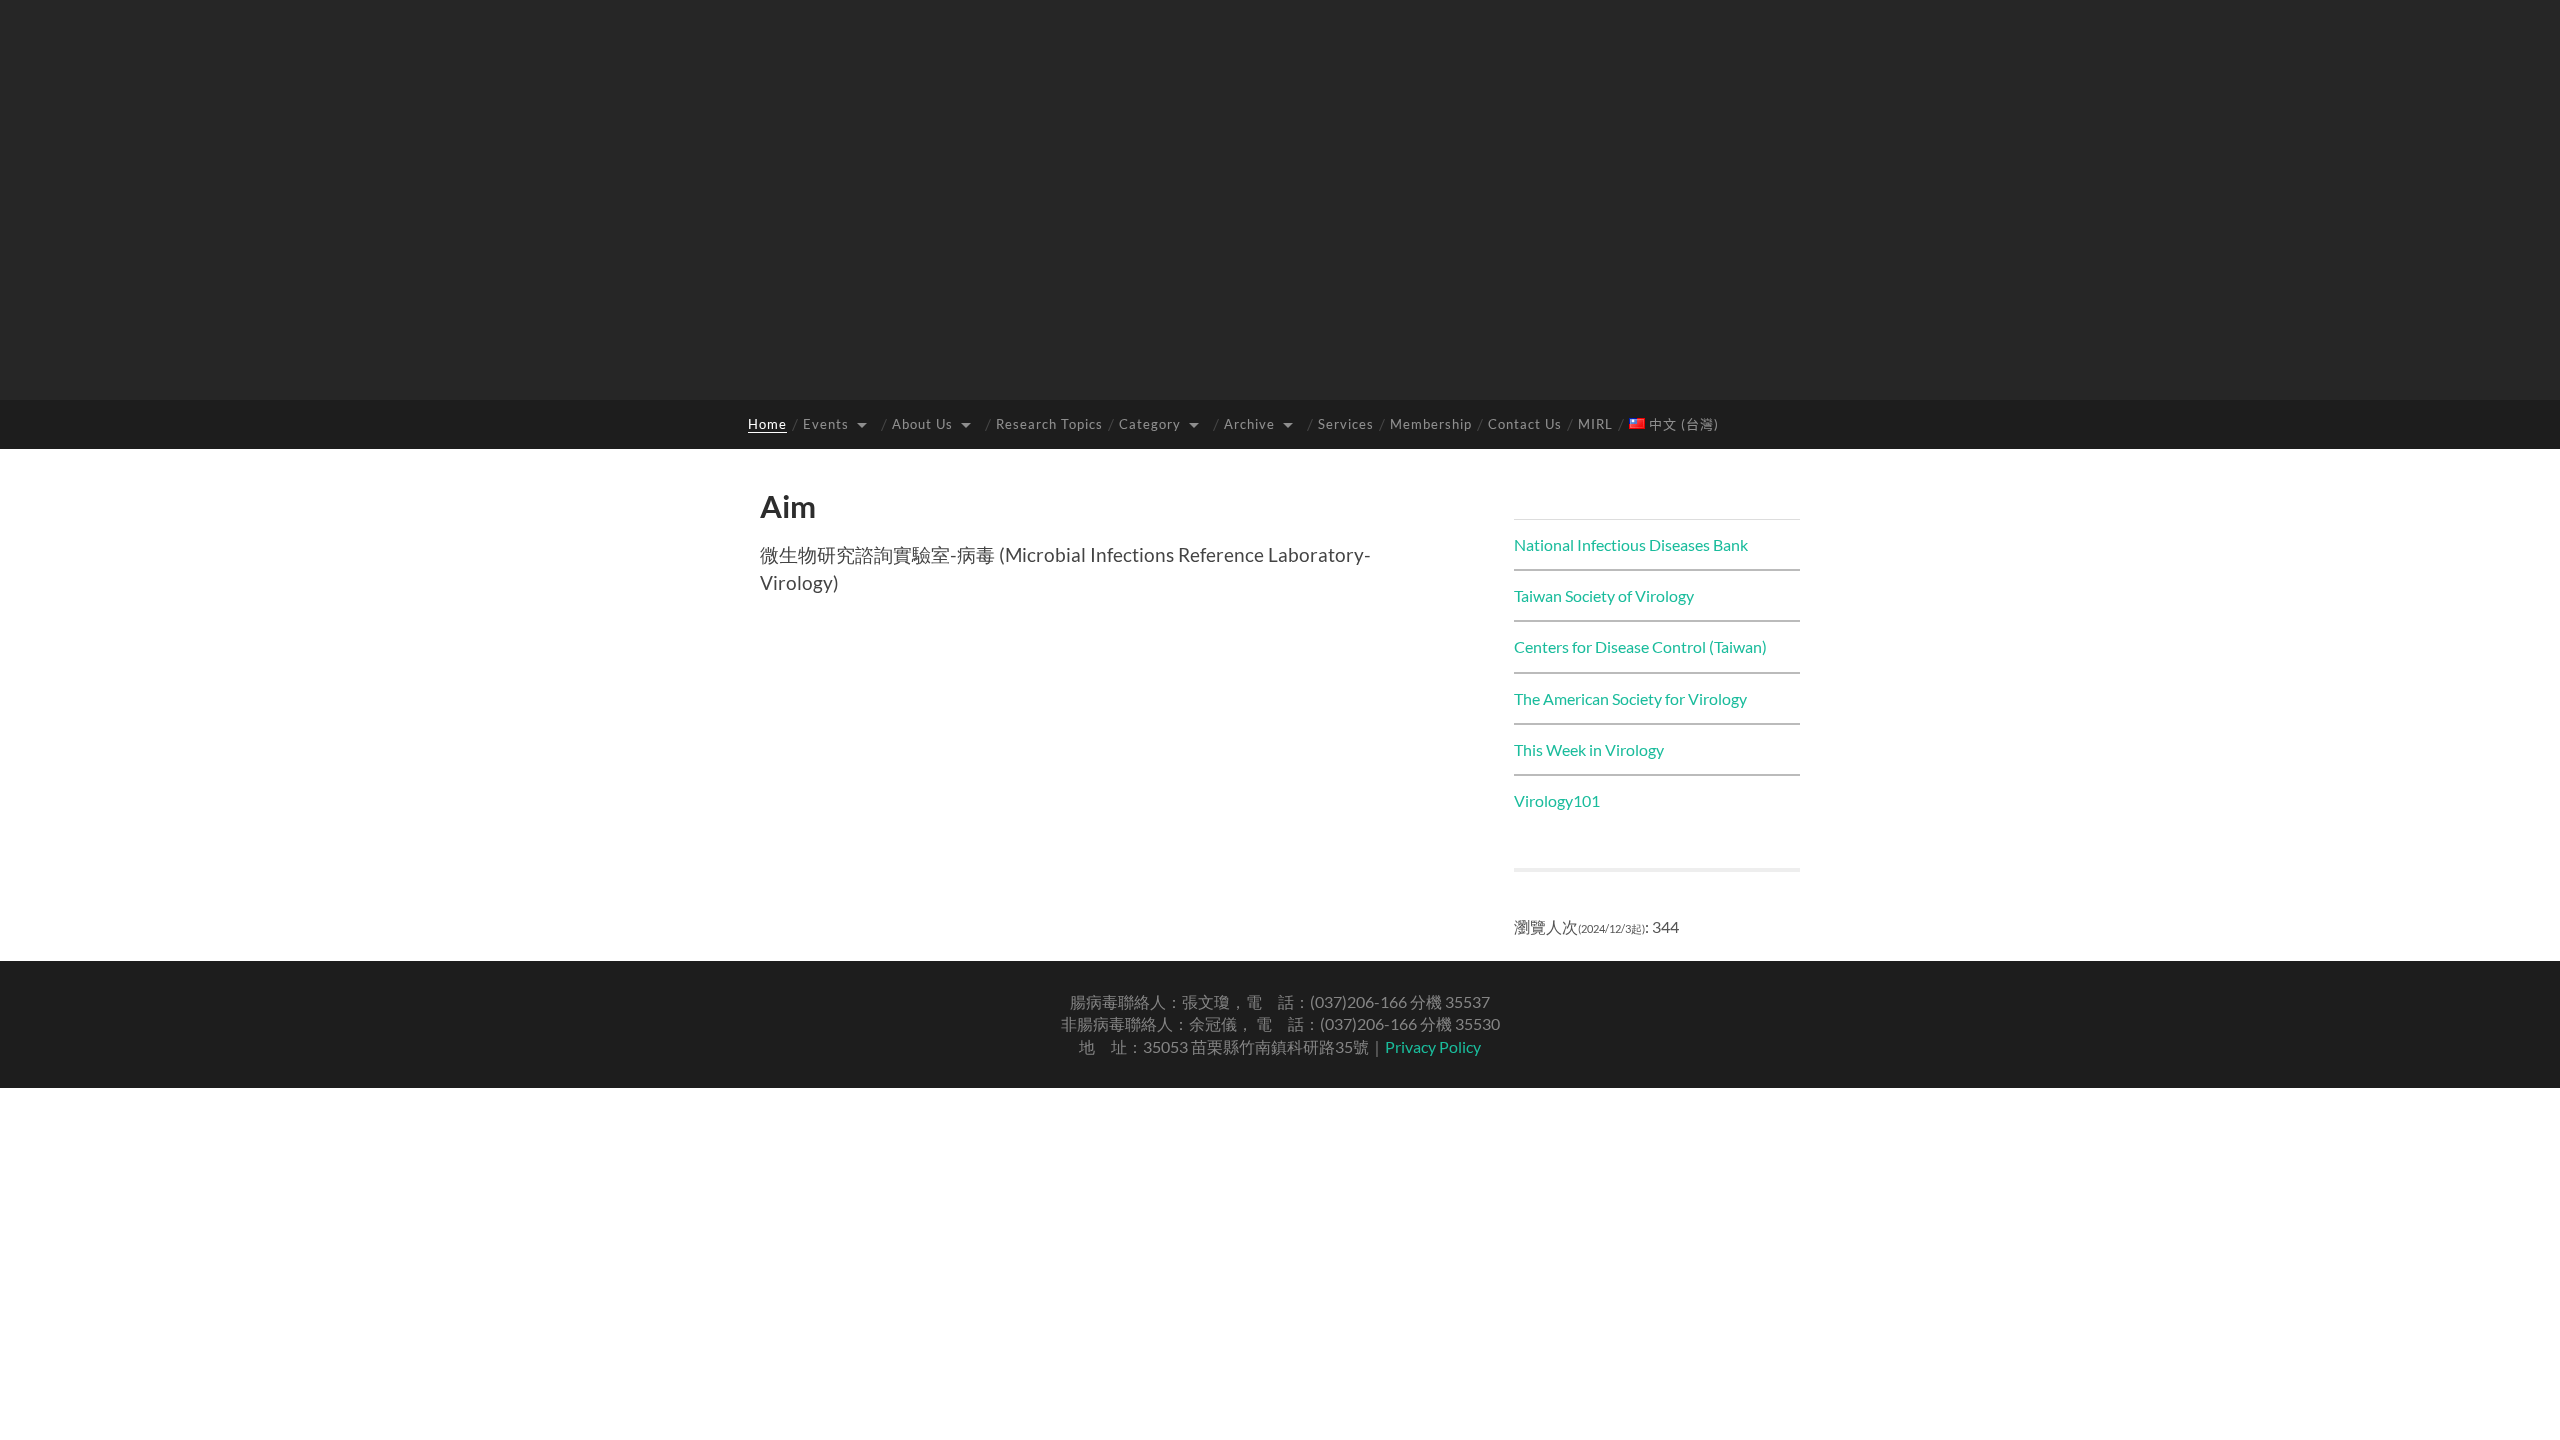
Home (767, 424)
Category (1150, 424)
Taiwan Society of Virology (1604, 595)
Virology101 (1557, 800)
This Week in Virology (1589, 749)
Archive (1249, 424)
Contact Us (1525, 424)
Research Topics (1049, 424)
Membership (1431, 424)
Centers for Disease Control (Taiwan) (1640, 646)
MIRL (1595, 424)
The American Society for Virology (1630, 698)
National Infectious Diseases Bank (1631, 544)
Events (826, 424)
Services (1346, 424)
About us (922, 424)
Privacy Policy (1433, 1046)
